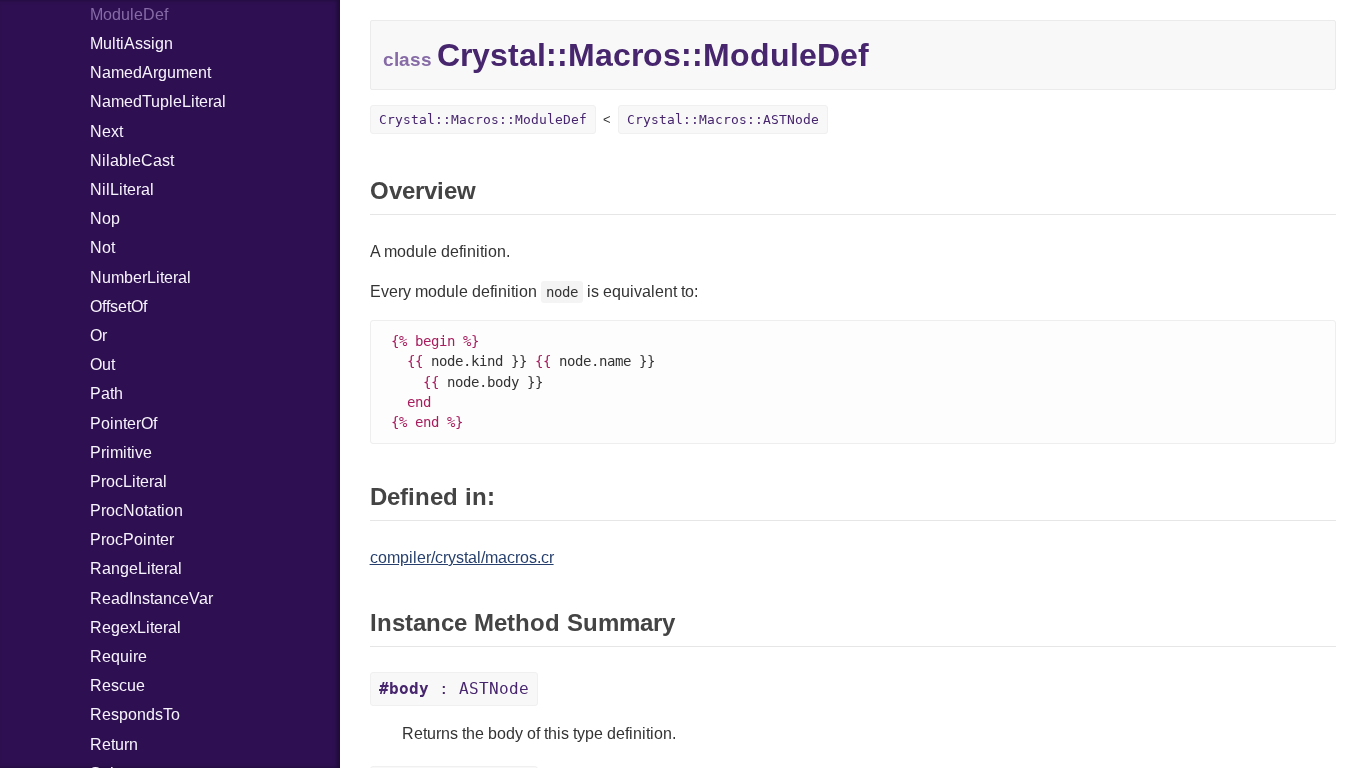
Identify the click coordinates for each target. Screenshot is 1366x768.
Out (102, 364)
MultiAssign (131, 43)
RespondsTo (135, 714)
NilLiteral (122, 189)
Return (114, 744)
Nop (105, 218)
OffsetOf (118, 306)
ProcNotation (136, 510)
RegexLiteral (135, 627)
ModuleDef (129, 14)
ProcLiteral (128, 481)
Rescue (117, 685)
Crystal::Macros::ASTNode (723, 119)
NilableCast (132, 160)
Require (118, 656)
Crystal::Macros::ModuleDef (483, 119)
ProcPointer (132, 539)
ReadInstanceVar (151, 598)
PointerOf (123, 423)
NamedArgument (150, 72)
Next (106, 131)
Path (106, 393)
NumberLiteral (140, 277)
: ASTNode (454, 688)
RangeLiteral (136, 568)
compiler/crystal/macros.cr (462, 557)
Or (98, 335)
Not (102, 247)
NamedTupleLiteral (158, 101)
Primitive (121, 452)
